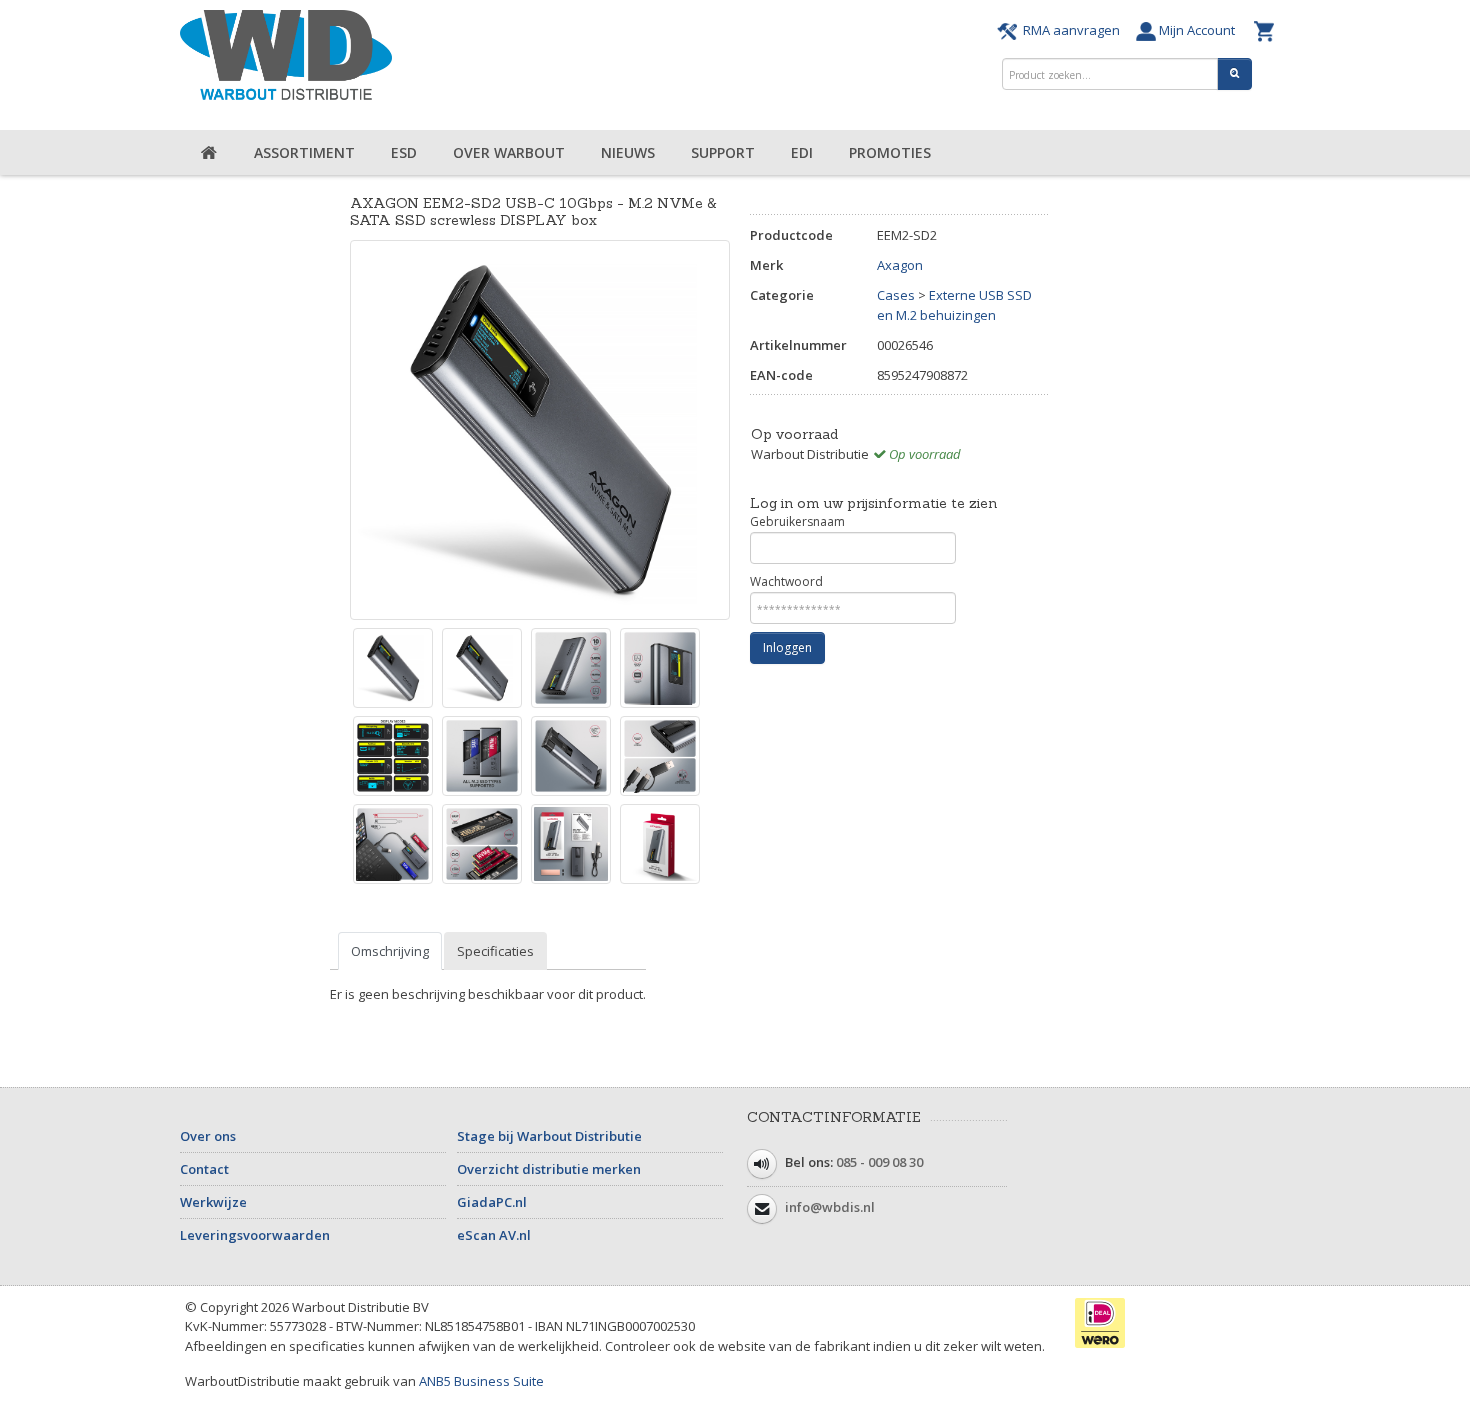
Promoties (890, 152)
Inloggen (787, 647)
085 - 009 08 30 (879, 1162)
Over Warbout (509, 152)
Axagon (900, 265)
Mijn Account (1200, 30)
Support (723, 152)
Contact (204, 1169)
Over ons (208, 1136)
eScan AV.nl (494, 1235)
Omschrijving (390, 951)
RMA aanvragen (1071, 30)
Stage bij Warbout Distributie (549, 1136)
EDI (802, 152)
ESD (404, 152)
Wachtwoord (786, 581)
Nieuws (628, 152)
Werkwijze (213, 1202)
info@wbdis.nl (830, 1207)
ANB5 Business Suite (481, 1381)
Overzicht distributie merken (549, 1169)
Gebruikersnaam (797, 521)
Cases (896, 295)
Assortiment (304, 152)
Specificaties (495, 951)
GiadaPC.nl (492, 1202)
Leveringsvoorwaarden (255, 1235)
